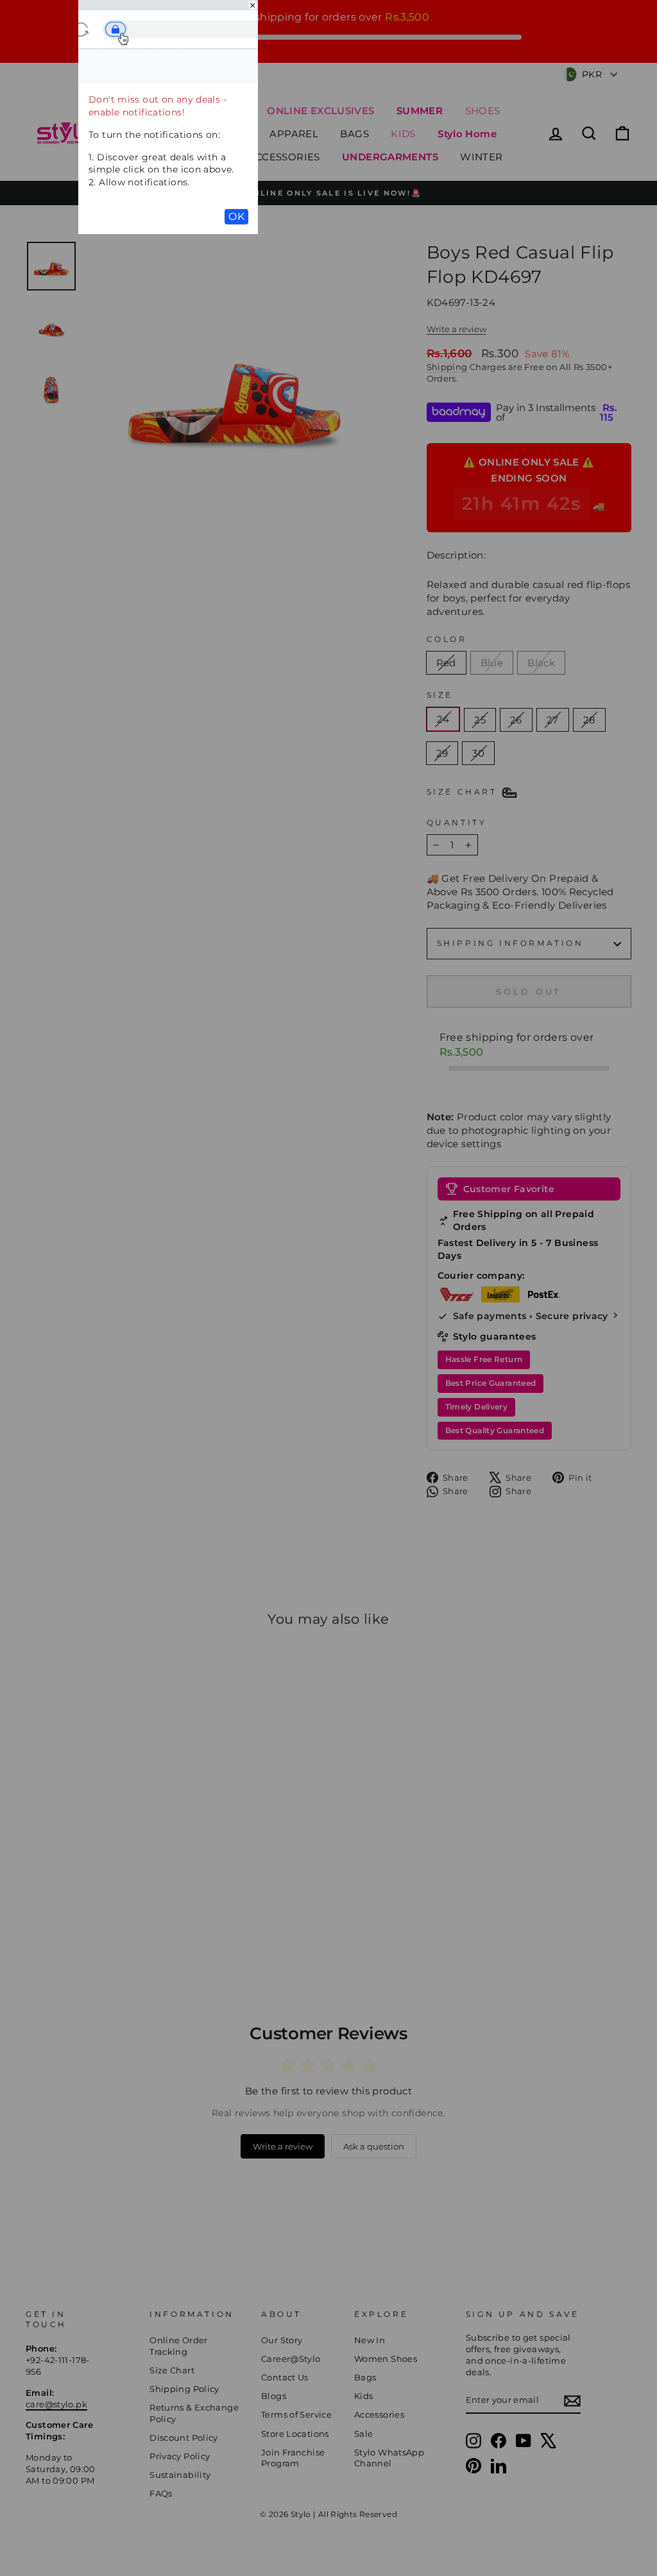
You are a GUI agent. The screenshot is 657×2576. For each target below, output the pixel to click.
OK (236, 216)
